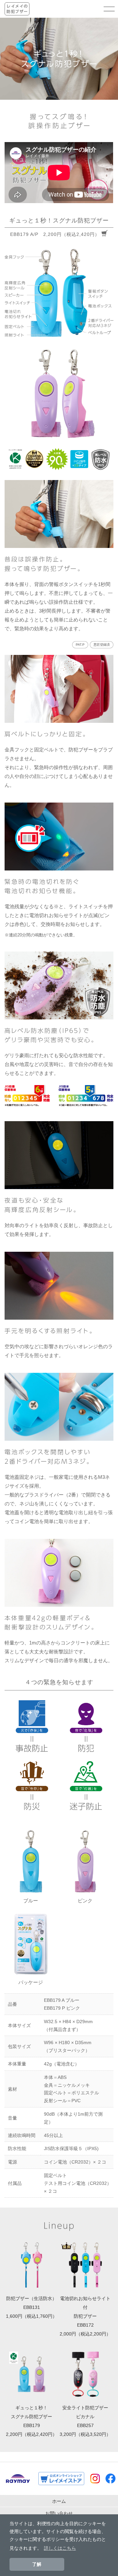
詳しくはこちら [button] (60, 2548)
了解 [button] (37, 2564)
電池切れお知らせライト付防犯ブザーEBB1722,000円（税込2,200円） (85, 2316)
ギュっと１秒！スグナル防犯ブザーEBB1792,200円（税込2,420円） (31, 2421)
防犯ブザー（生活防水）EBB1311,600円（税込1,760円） (31, 2307)
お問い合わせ (59, 2513)
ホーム (59, 2501)
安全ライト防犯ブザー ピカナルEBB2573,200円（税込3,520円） (85, 2421)
